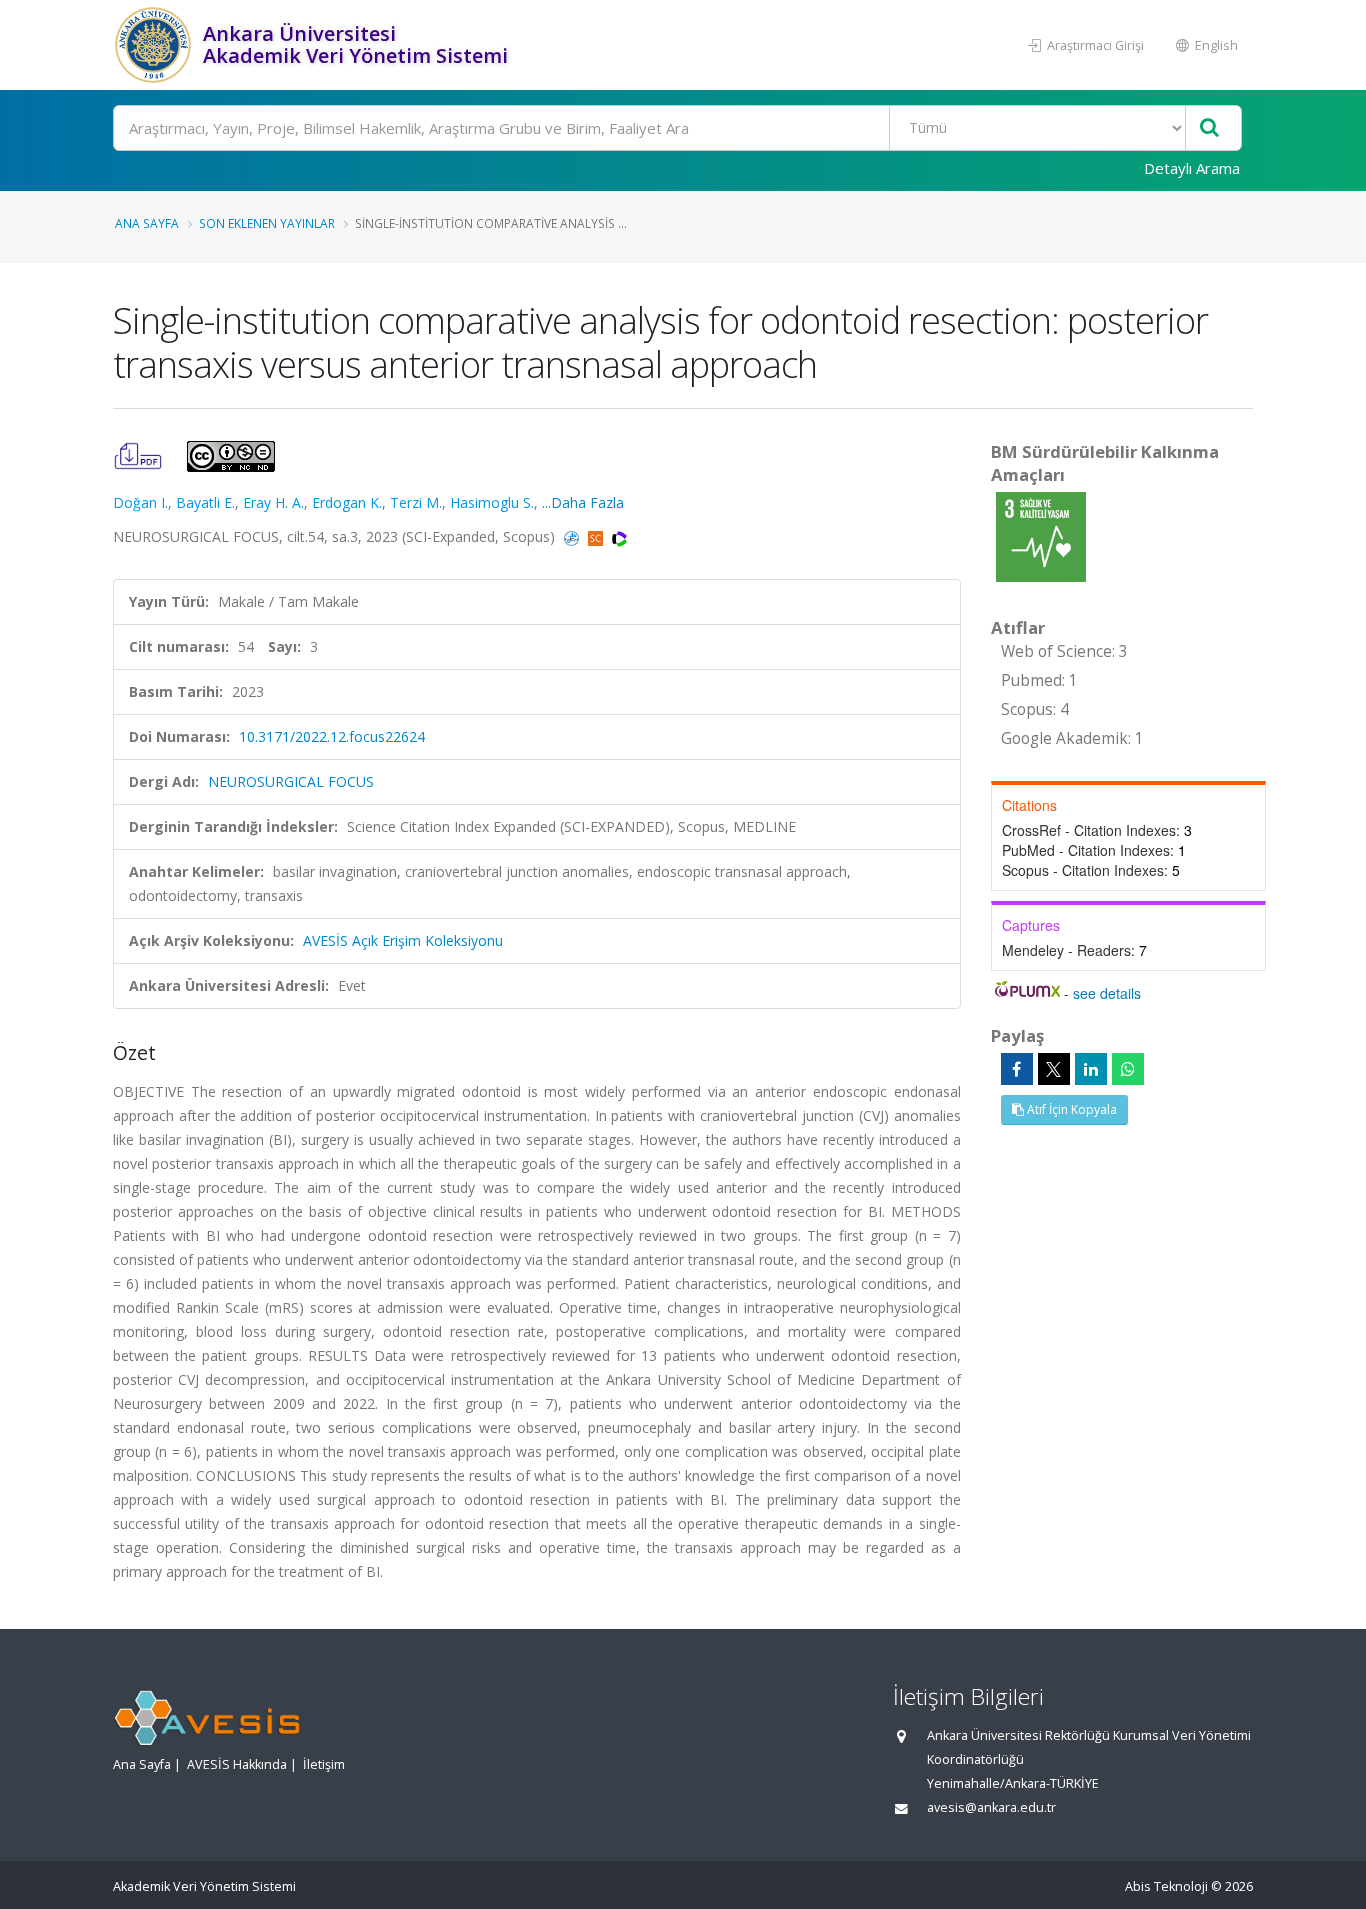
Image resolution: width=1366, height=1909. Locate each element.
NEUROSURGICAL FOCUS (291, 781)
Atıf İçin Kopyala (1070, 1109)
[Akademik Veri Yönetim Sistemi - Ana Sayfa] (155, 45)
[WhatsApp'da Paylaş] (1128, 1069)
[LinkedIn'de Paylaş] (1091, 1069)
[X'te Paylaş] (1054, 1069)
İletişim (324, 1764)
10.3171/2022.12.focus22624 (332, 736)
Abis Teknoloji (1166, 1886)
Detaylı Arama (1192, 168)
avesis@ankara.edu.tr (991, 1807)
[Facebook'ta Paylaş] (1017, 1069)
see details (1107, 993)
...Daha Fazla (583, 502)
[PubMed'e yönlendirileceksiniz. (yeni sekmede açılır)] (573, 536)
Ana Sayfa (147, 223)
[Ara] (1209, 128)
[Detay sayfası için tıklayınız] (1041, 535)
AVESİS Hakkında (237, 1764)
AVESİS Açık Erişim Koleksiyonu (403, 940)
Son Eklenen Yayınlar (267, 223)
